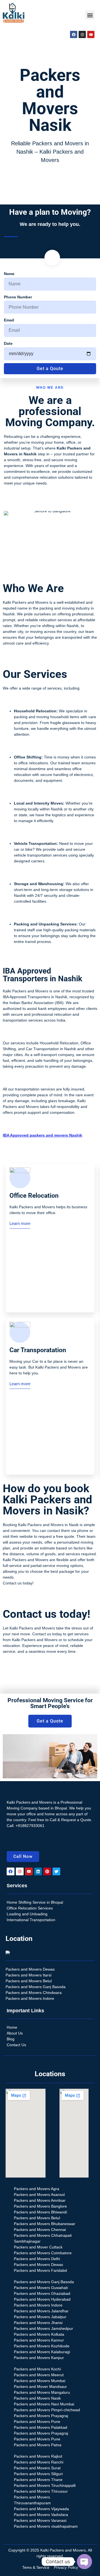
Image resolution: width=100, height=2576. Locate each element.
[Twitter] (56, 1871)
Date (8, 343)
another (10, 631)
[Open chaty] (84, 2562)
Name (9, 274)
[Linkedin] (38, 1871)
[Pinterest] (47, 1871)
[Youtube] (91, 34)
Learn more (20, 1223)
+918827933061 (30, 1826)
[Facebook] (74, 34)
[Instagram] (82, 34)
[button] (90, 15)
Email (9, 320)
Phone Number (18, 297)
